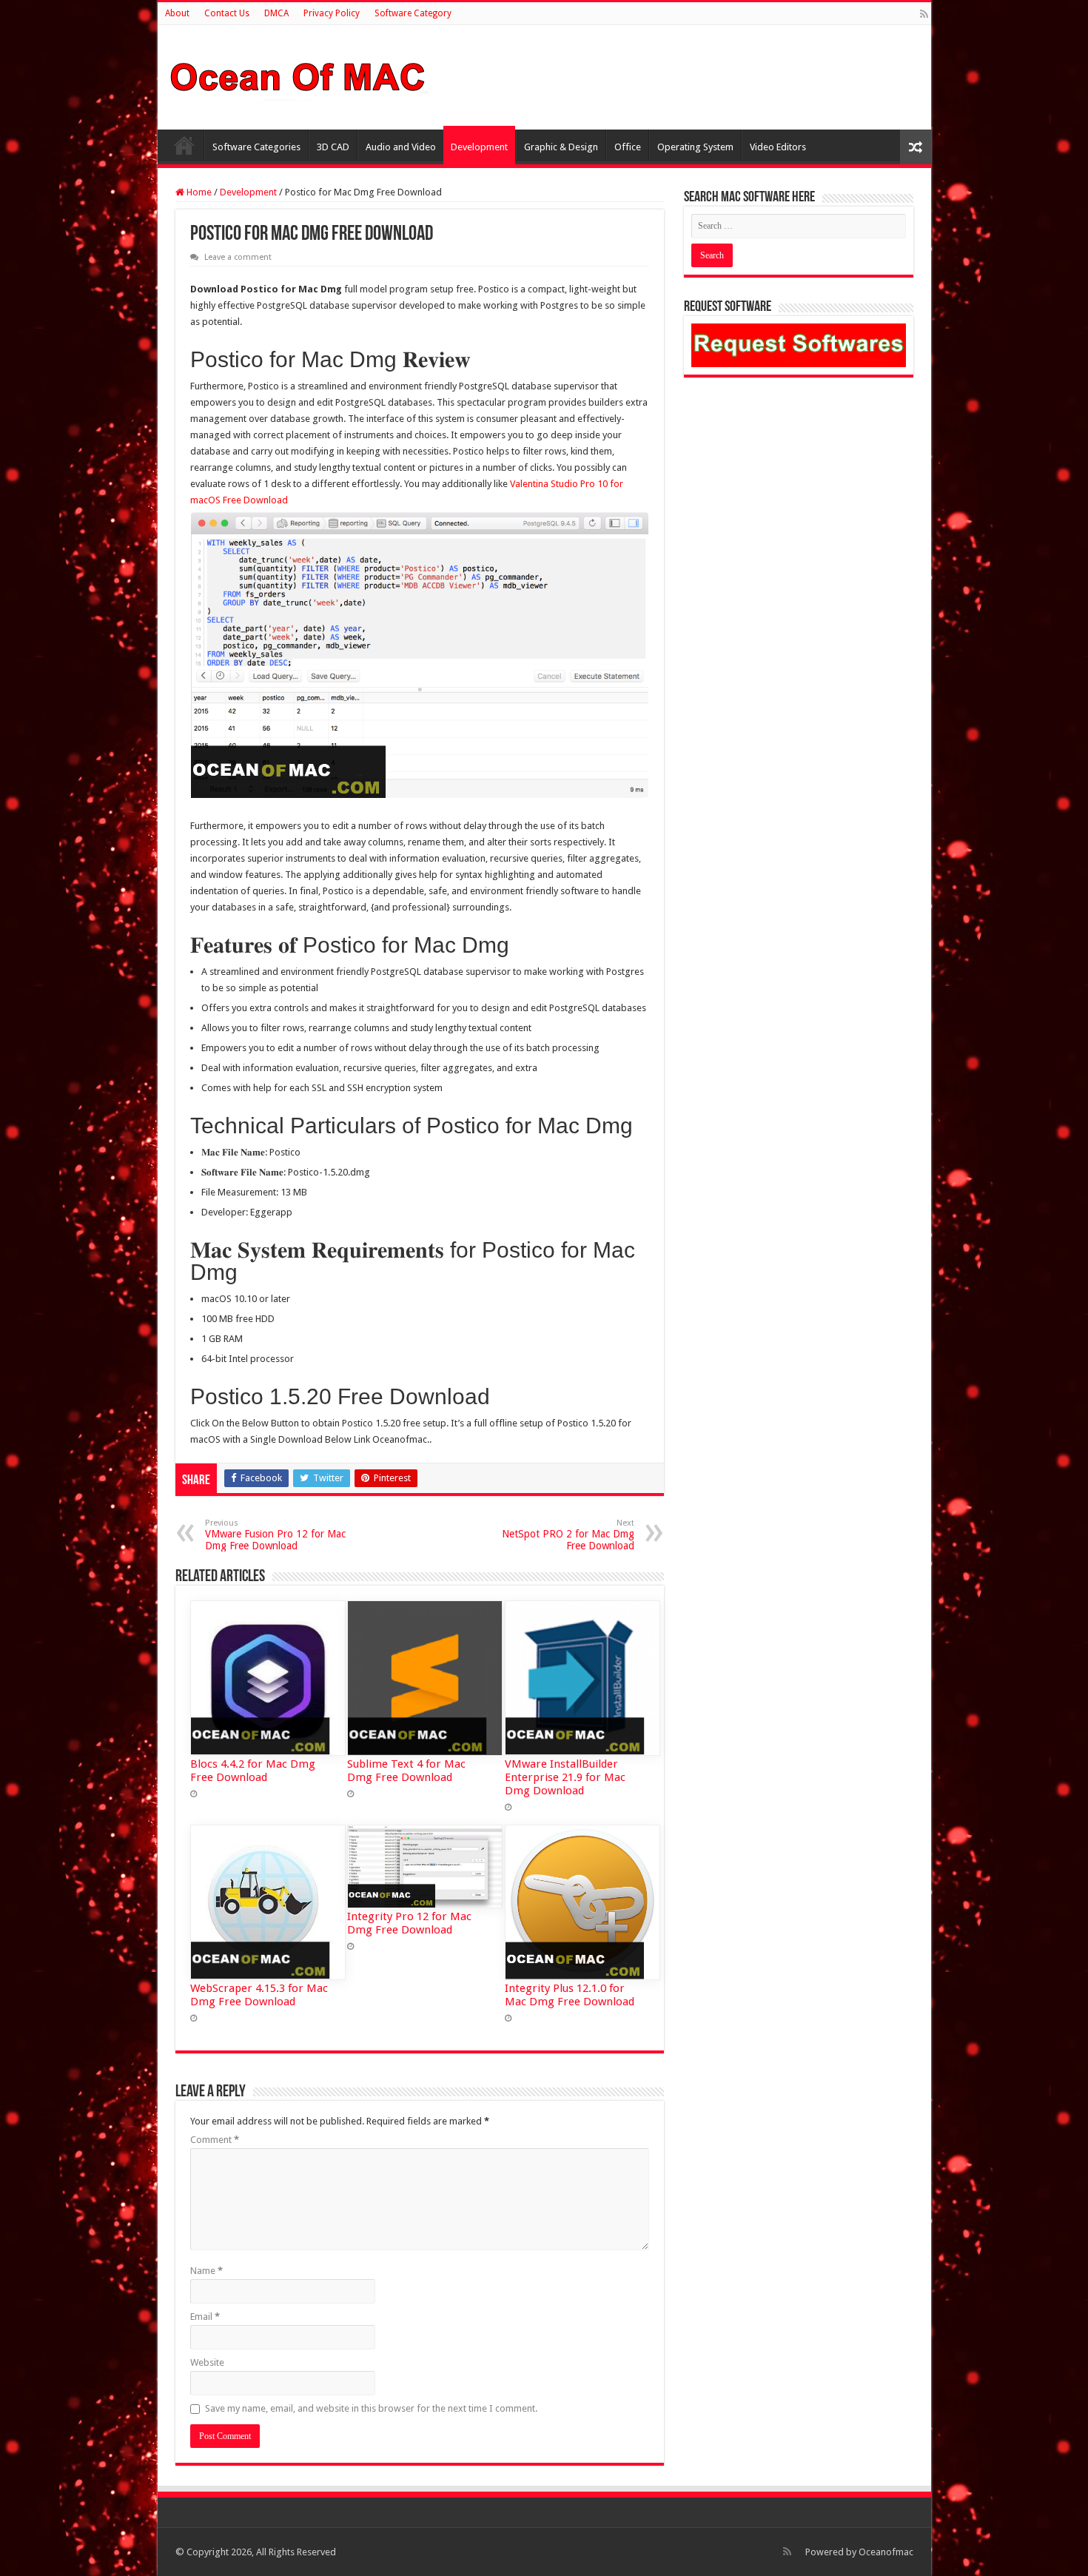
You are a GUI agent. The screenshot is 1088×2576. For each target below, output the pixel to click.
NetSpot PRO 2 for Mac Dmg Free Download (568, 1535)
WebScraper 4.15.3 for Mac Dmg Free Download (259, 1995)
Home (184, 145)
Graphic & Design (561, 147)
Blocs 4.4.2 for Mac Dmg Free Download (253, 1771)
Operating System (695, 147)
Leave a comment (238, 257)
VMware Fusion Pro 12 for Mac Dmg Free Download (275, 1535)
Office (628, 147)
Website (207, 2362)
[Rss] (924, 14)
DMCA (276, 13)
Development (479, 147)
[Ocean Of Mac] (298, 75)
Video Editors (778, 147)
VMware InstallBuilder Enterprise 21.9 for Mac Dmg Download (565, 1777)
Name (206, 2271)
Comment (215, 2140)
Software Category (413, 13)
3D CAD (333, 147)
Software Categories (256, 147)
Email (205, 2317)
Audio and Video (401, 147)
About (177, 13)
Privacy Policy (332, 13)
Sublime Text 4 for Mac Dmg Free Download (406, 1771)
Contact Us (227, 13)
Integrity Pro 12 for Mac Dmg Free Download (409, 1923)
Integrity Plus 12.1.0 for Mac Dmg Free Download (570, 1995)
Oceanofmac (886, 2552)
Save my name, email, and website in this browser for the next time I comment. (371, 2408)
